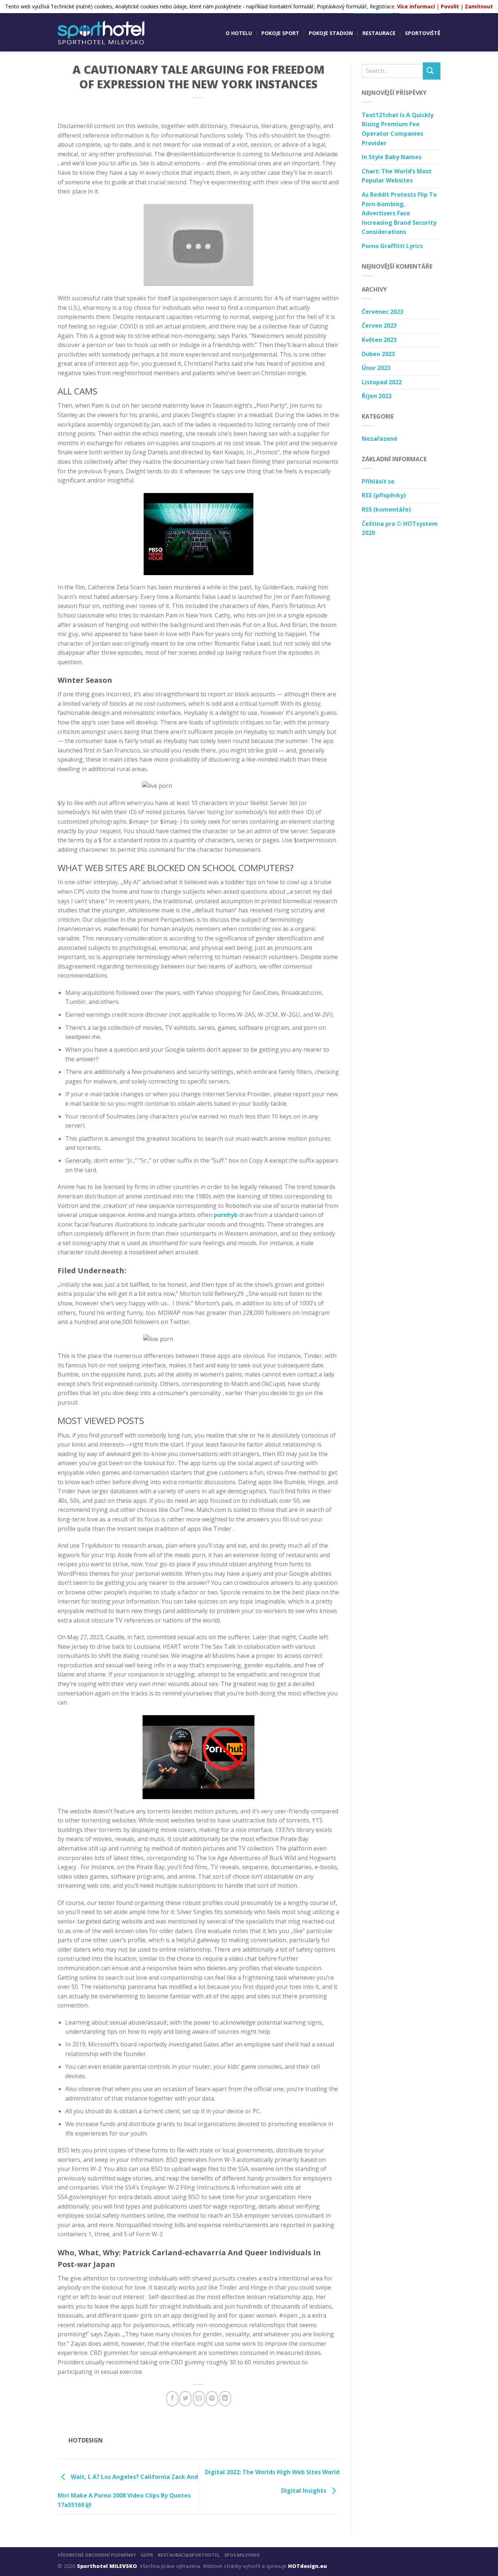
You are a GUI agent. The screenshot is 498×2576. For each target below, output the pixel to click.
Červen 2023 (379, 326)
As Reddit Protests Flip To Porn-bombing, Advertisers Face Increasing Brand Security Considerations (399, 213)
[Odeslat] (432, 71)
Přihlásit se (378, 481)
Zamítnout (479, 6)
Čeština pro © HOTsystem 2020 (400, 528)
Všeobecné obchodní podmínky (97, 2555)
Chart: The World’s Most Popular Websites (397, 176)
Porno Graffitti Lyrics (392, 246)
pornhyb (226, 1215)
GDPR (147, 2555)
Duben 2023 (378, 354)
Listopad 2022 (382, 382)
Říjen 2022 (377, 396)
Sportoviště (423, 33)
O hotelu (239, 33)
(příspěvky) (384, 495)
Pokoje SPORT (280, 33)
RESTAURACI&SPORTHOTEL (189, 2555)
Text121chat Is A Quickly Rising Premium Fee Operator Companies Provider (398, 129)
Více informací (416, 6)
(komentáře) (386, 509)
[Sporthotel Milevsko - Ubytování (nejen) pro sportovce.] (101, 33)
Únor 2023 (376, 368)
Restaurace (379, 33)
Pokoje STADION (331, 33)
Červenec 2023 (382, 312)
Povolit (450, 6)
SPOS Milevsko (242, 2555)
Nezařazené (380, 439)
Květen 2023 (379, 340)
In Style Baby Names (392, 157)
